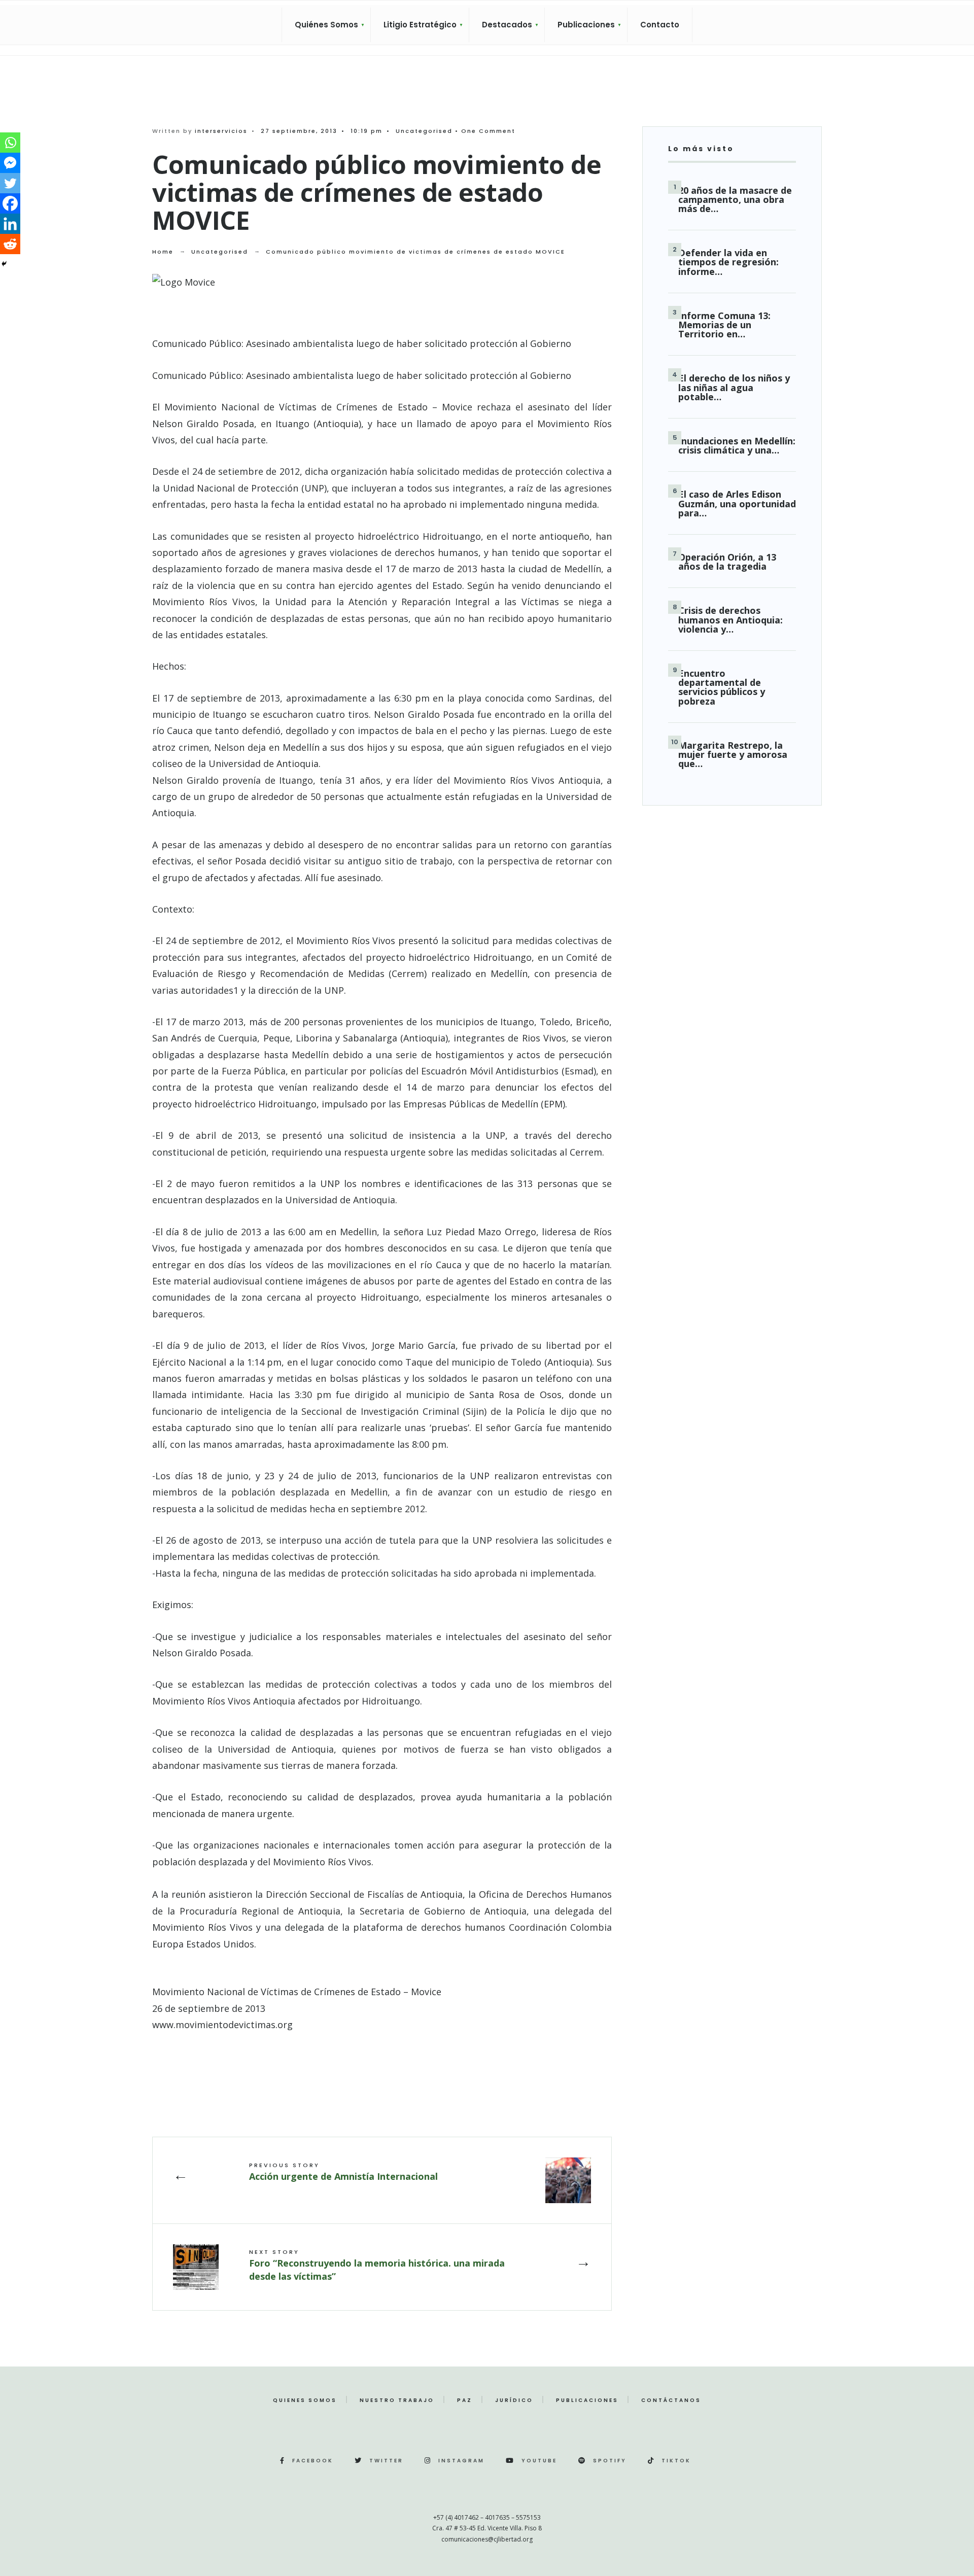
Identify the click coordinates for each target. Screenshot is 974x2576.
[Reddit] (10, 244)
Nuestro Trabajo (397, 2400)
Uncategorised (424, 131)
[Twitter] (10, 183)
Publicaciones (586, 25)
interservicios (221, 131)
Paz (465, 2400)
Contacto (660, 25)
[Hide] (4, 264)
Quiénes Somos (326, 25)
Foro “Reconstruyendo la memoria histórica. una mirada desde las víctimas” (377, 2265)
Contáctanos (671, 2400)
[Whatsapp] (10, 143)
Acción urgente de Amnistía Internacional (343, 2172)
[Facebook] (10, 203)
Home (163, 252)
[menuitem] (326, 25)
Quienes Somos (305, 2400)
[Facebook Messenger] (10, 163)
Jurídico (514, 2400)
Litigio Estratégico (420, 25)
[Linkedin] (10, 224)
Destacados (507, 25)
